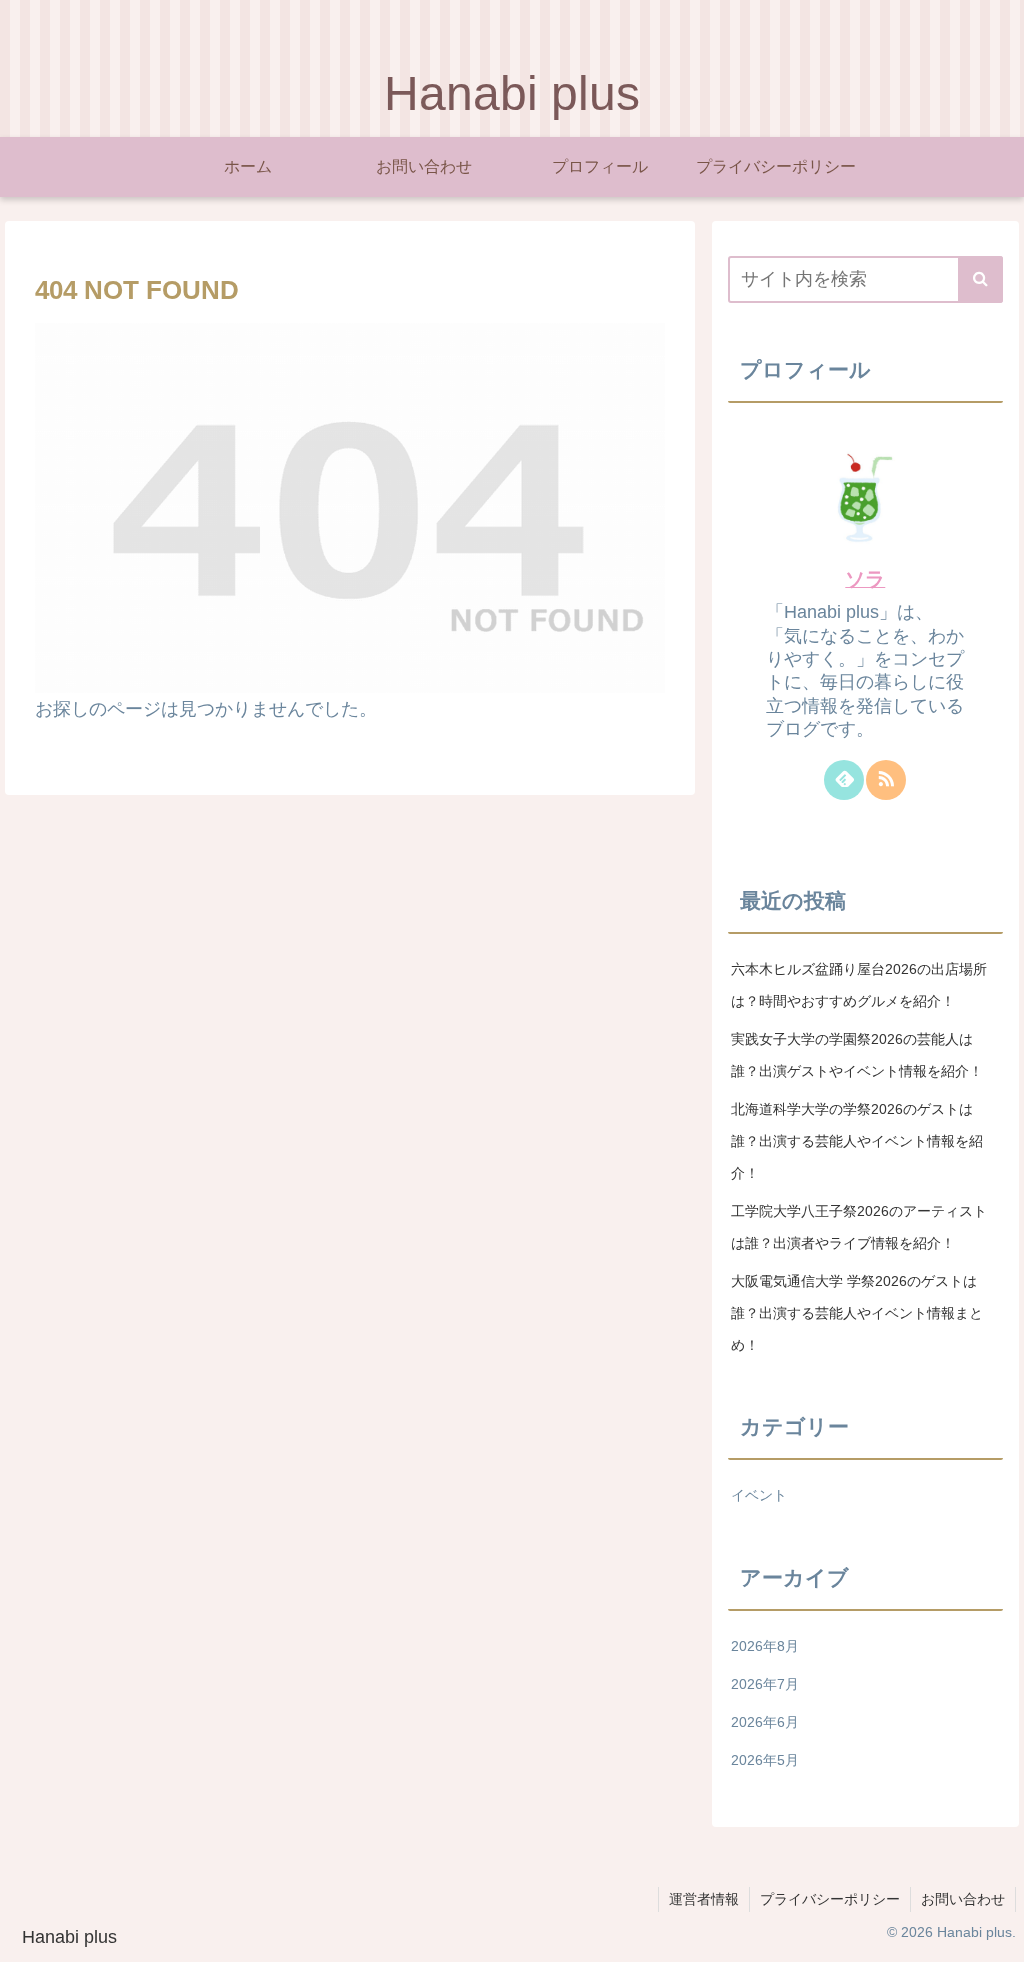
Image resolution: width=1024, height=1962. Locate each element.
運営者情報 (704, 1899)
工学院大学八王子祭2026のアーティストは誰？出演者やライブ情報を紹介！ (859, 1227)
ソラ (865, 579)
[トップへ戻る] (994, 1932)
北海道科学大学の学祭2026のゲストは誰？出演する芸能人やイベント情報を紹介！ (857, 1141)
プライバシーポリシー (830, 1899)
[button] (980, 279)
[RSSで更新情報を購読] (886, 780)
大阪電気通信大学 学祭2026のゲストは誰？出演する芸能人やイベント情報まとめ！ (857, 1313)
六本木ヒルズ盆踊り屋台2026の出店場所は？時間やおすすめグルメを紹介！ (859, 985)
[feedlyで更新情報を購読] (844, 780)
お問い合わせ (963, 1899)
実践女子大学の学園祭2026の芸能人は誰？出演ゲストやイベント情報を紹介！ (857, 1055)
